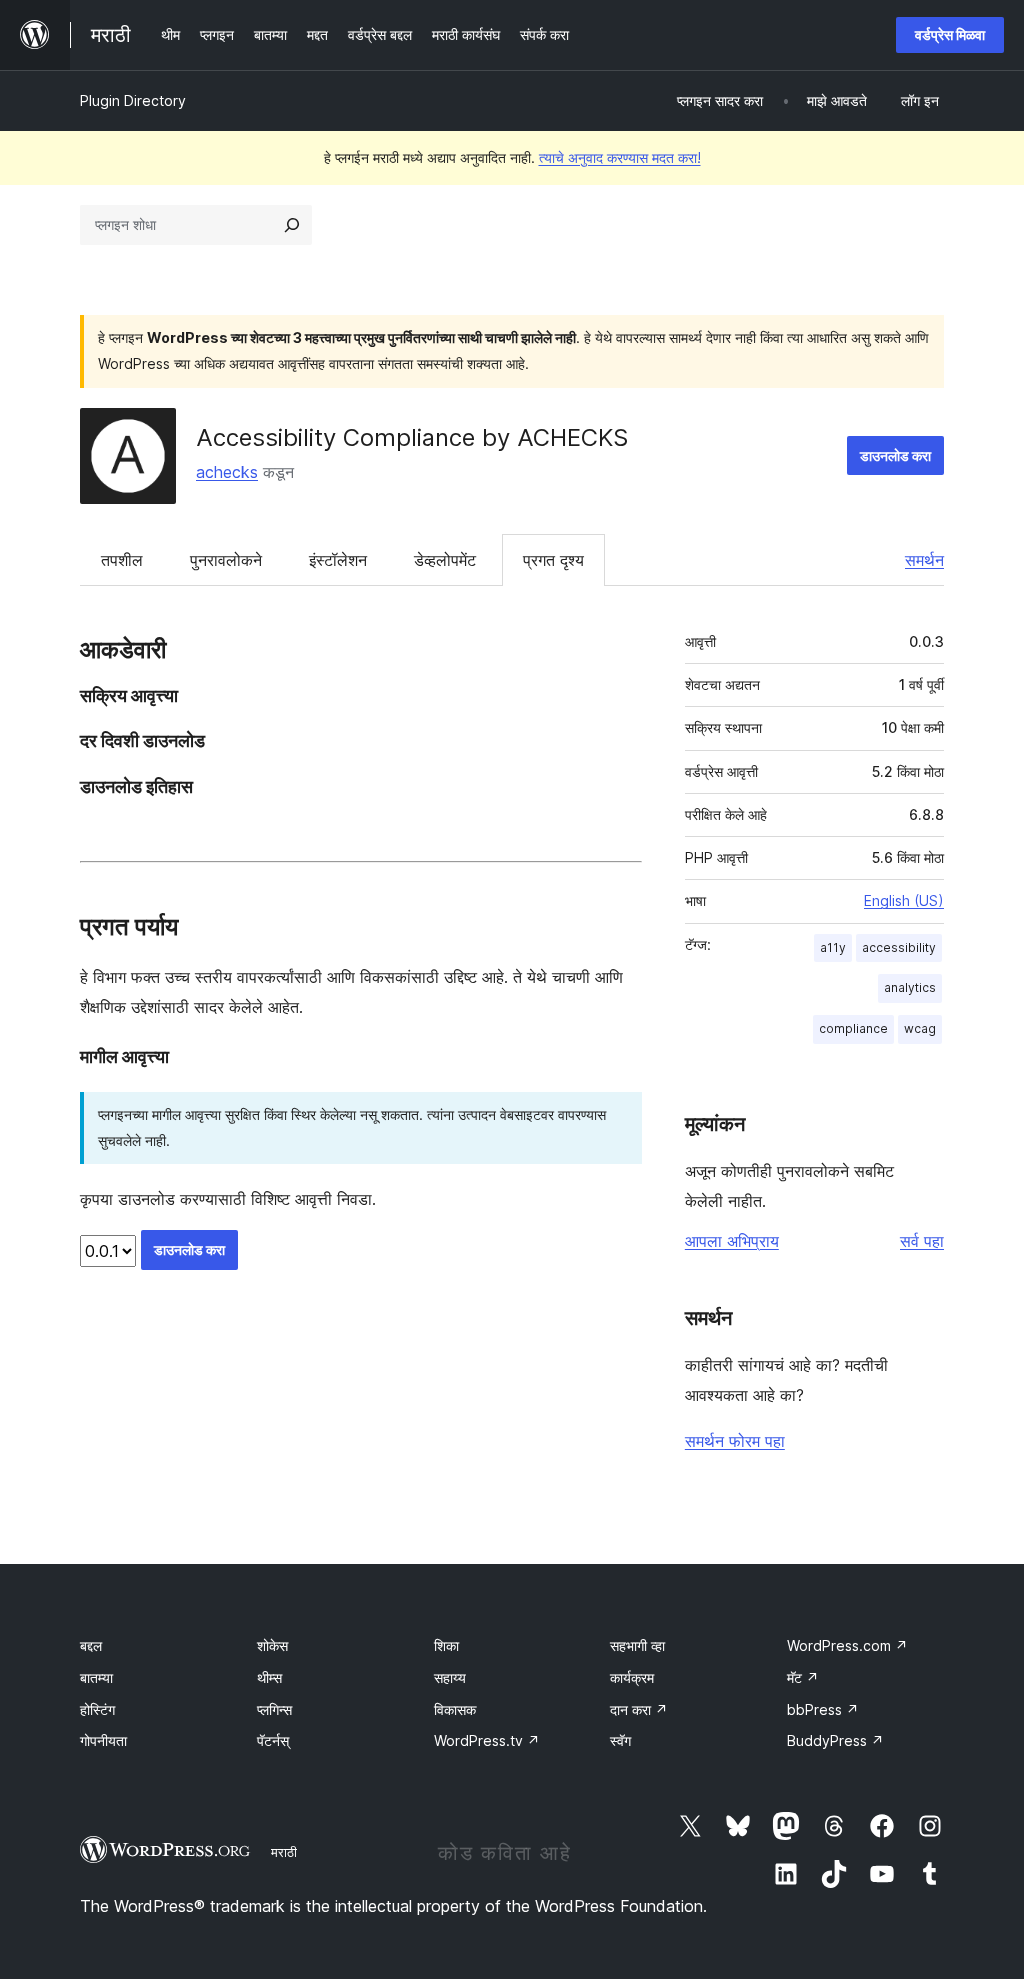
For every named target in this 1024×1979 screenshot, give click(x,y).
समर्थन (924, 560)
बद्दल (91, 1645)
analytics (910, 987)
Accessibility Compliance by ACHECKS (412, 437)
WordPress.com (847, 1645)
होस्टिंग (97, 1709)
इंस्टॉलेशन (338, 560)
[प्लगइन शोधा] (292, 225)
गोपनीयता (103, 1740)
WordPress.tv (487, 1740)
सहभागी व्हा (637, 1645)
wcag (920, 1028)
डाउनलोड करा (895, 455)
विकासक (455, 1709)
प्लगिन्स (274, 1709)
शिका (446, 1645)
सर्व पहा (922, 1241)
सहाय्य (450, 1677)
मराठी (284, 1852)
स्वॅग (620, 1740)
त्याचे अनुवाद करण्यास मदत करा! (620, 157)
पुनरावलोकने (226, 560)
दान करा (639, 1709)
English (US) (904, 900)
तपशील (122, 560)
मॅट (803, 1677)
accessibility (899, 947)
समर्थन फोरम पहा (735, 1441)
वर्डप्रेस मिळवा (950, 34)
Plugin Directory (133, 100)
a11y (833, 947)
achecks (227, 472)
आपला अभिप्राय (732, 1241)
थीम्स (269, 1677)
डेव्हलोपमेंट (445, 560)
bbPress (823, 1709)
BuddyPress (835, 1740)
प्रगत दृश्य (553, 560)
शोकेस (272, 1645)
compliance (853, 1028)
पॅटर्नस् (273, 1740)
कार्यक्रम (632, 1677)
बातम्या (96, 1677)
